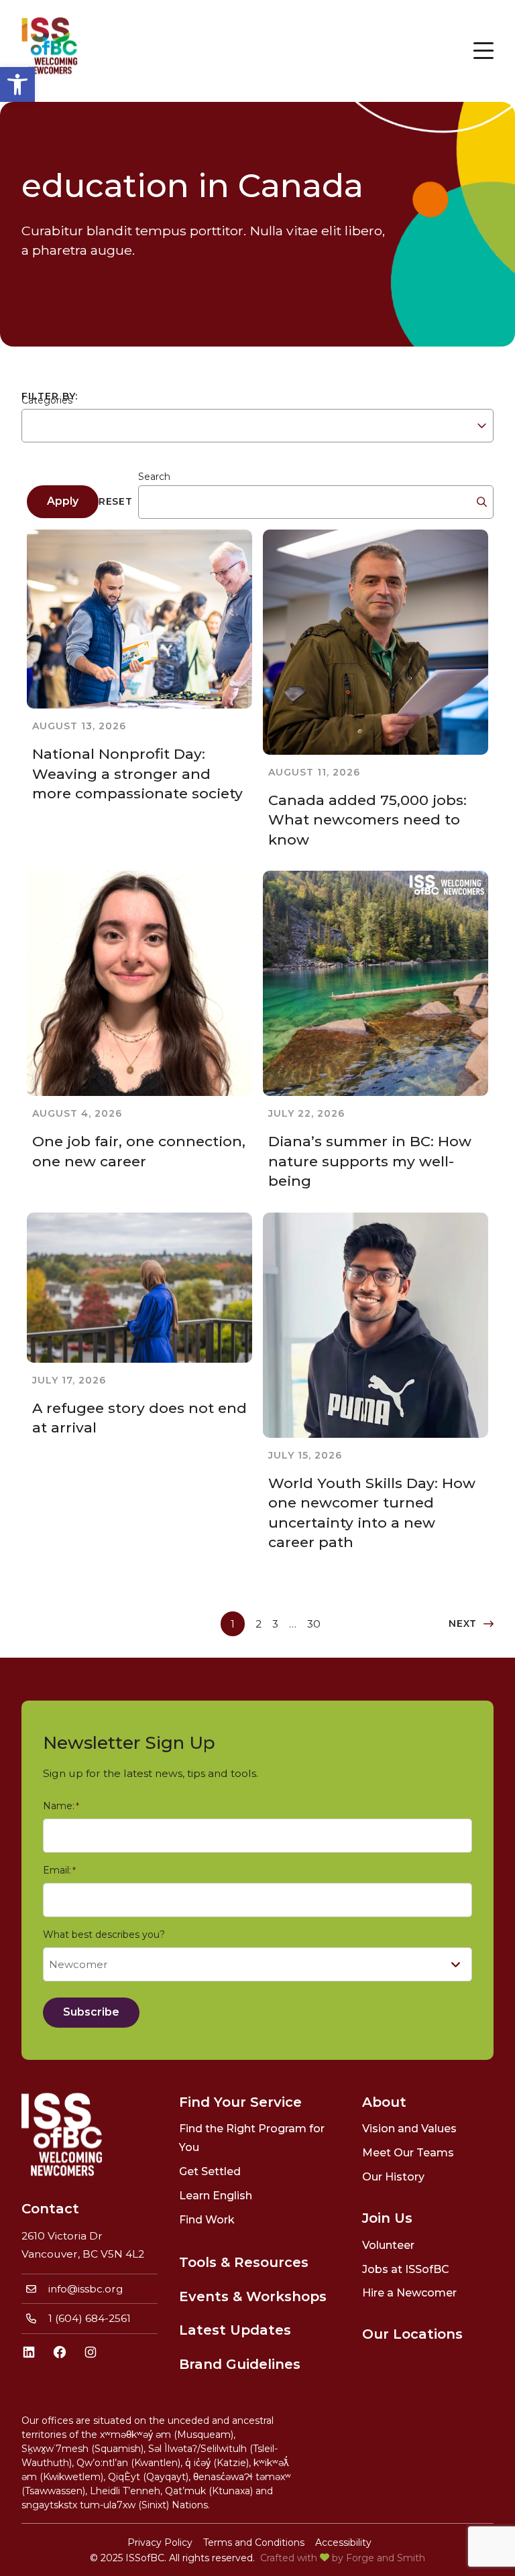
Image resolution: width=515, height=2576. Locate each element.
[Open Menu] (483, 51)
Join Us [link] (387, 2218)
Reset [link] (116, 501)
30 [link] (314, 1624)
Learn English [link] (216, 2196)
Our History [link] (393, 2177)
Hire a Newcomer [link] (409, 2293)
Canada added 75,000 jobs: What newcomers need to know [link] (367, 820)
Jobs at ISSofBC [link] (406, 2269)
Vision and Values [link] (409, 2129)
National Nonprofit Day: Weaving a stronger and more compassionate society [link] (137, 774)
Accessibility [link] (343, 2542)
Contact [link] (50, 2209)
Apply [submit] (63, 501)
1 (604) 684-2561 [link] (90, 2318)
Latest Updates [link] (235, 2330)
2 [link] (259, 1624)
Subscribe (91, 2012)
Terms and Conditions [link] (254, 2542)
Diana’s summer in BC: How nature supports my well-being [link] (370, 1161)
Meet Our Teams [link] (408, 2153)
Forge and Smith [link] (386, 2558)
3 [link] (275, 1624)
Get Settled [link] (210, 2171)
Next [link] (463, 1623)
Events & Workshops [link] (253, 2296)
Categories (47, 400)
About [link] (384, 2102)
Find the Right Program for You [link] (252, 2138)
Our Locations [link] (412, 2334)
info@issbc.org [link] (86, 2289)
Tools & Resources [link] (244, 2262)
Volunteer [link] (388, 2245)
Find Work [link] (207, 2220)
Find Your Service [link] (240, 2102)
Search (154, 477)
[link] (17, 84)
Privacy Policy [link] (160, 2542)
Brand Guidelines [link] (240, 2364)
